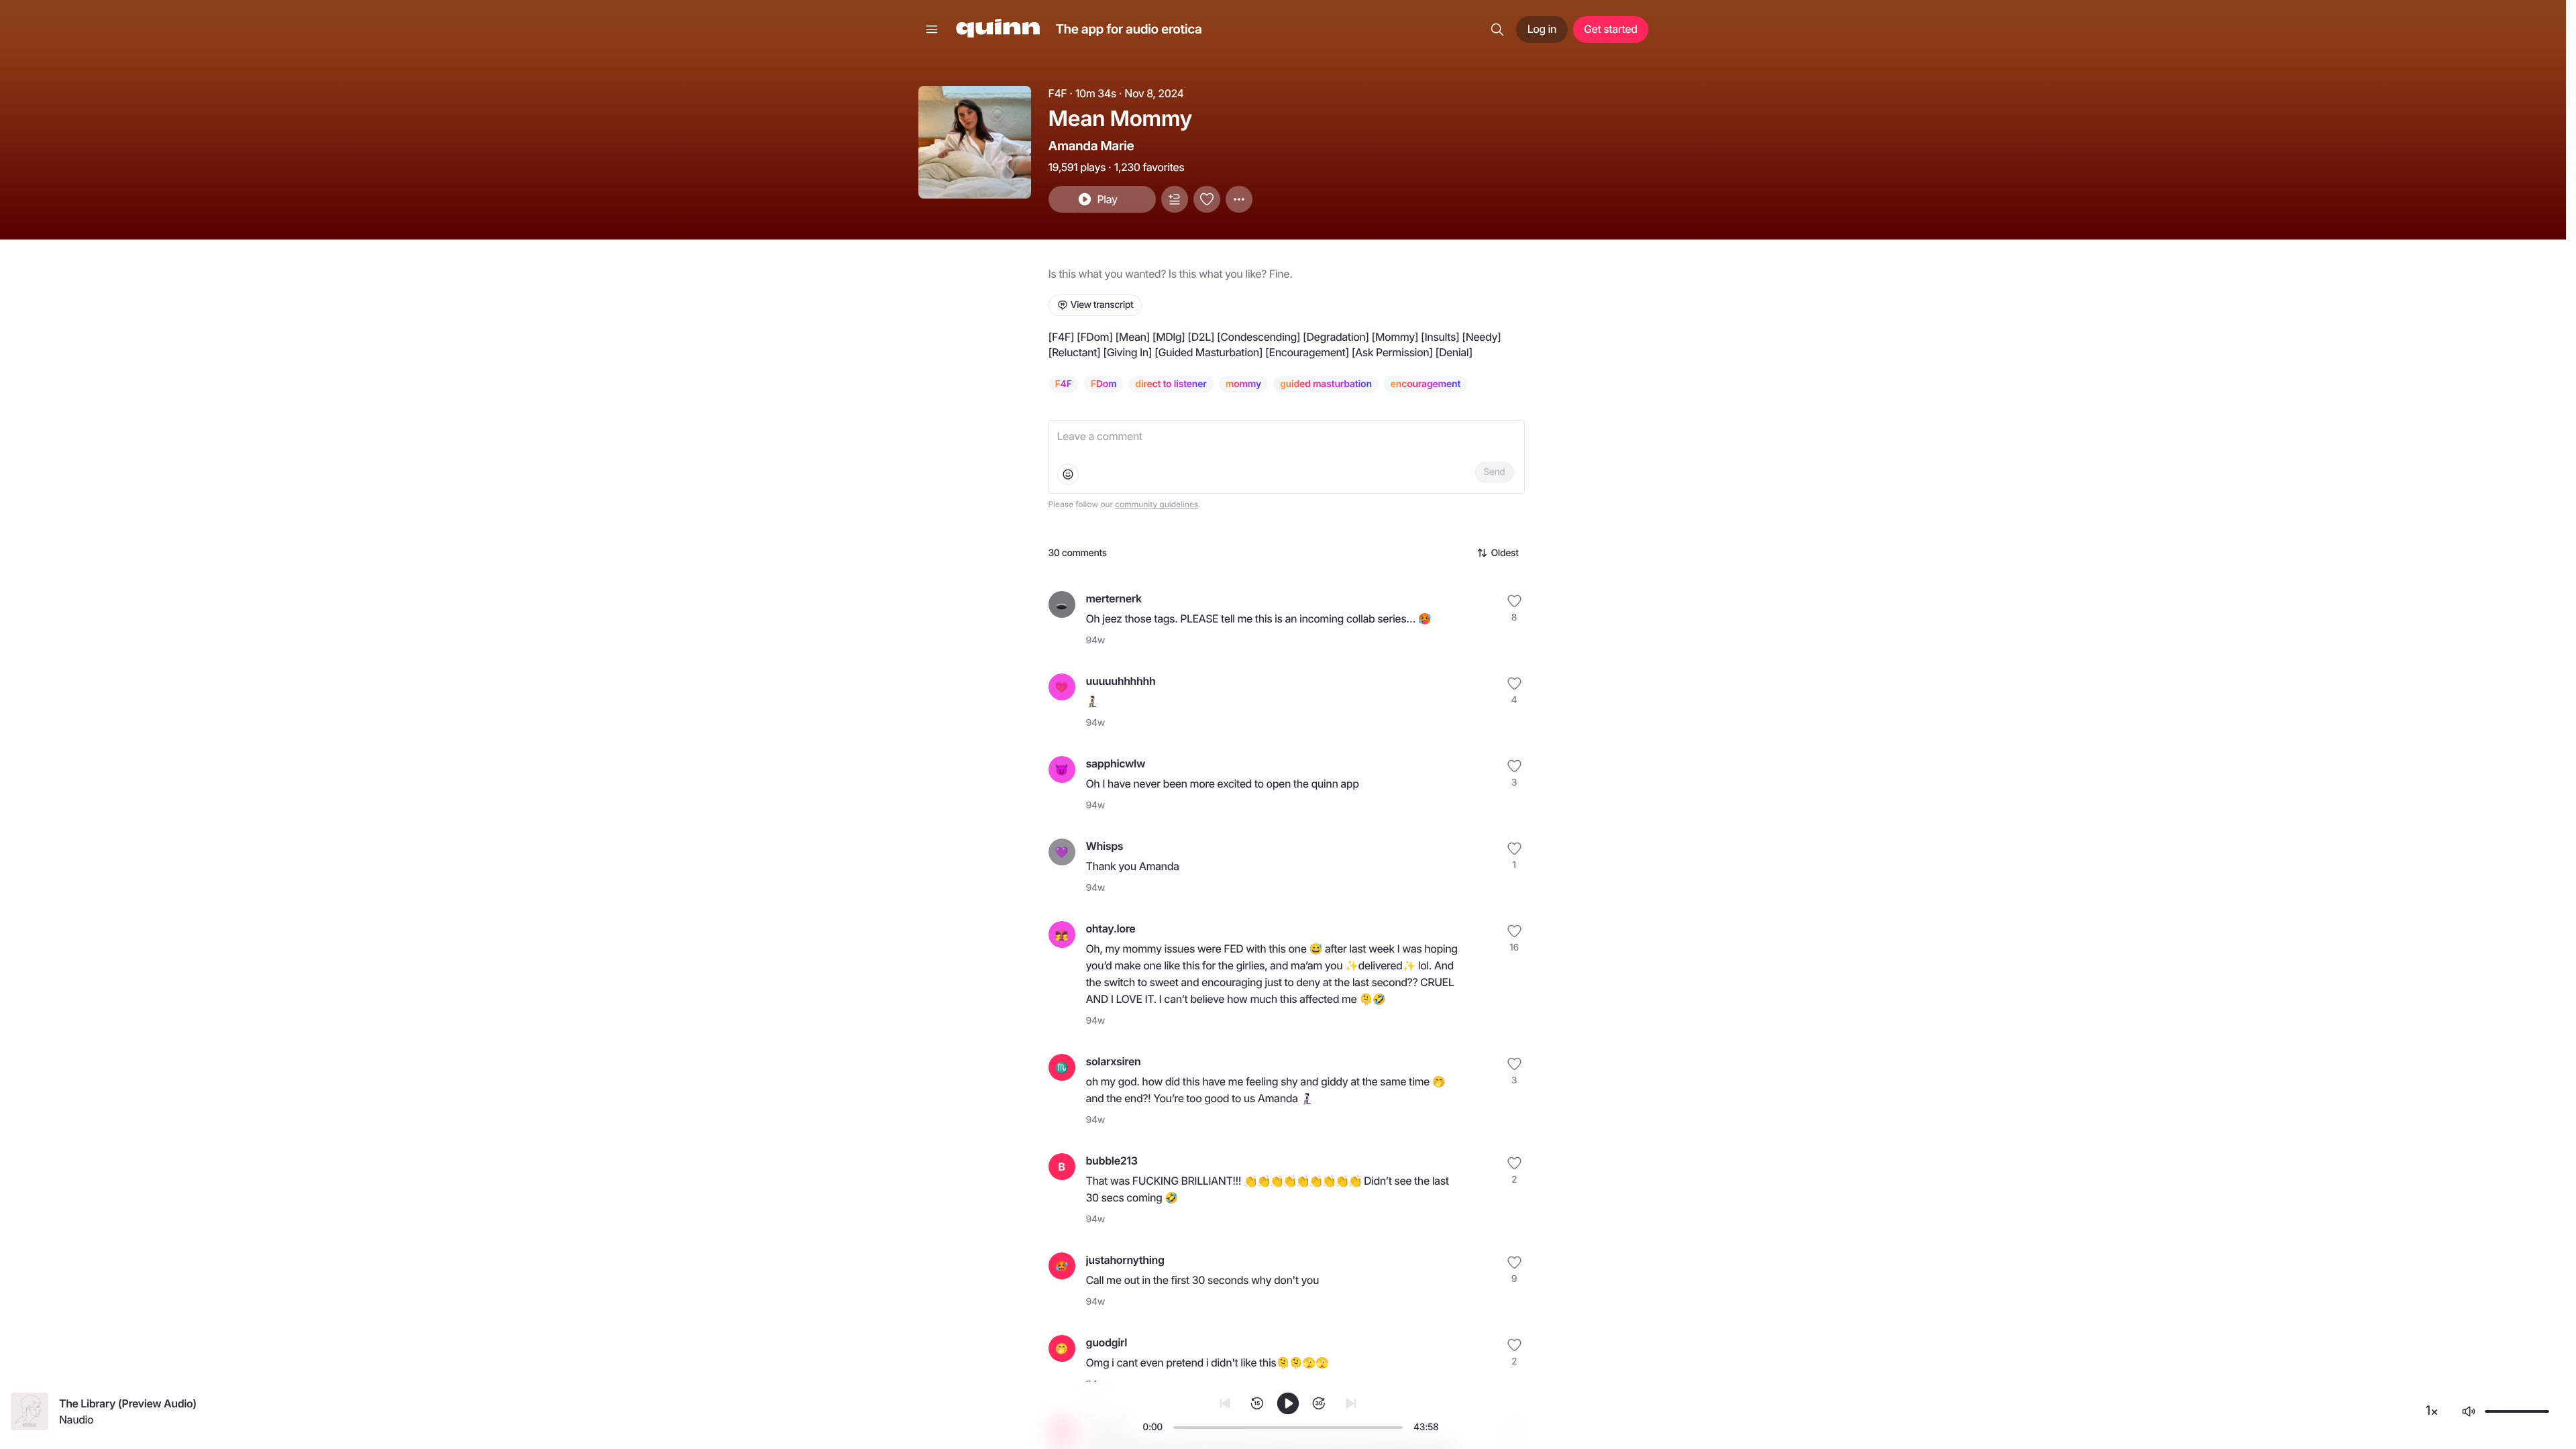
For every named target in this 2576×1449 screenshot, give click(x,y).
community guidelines (1157, 504)
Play (1107, 199)
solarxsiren (1114, 1061)
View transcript (1102, 305)
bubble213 (1112, 1161)
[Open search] (1497, 30)
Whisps (1105, 846)
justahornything (1125, 1260)
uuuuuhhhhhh (1121, 681)
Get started (1610, 29)
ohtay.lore (1111, 928)
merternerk (1114, 598)
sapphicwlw (1116, 763)
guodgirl (1107, 1342)
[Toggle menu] (932, 30)
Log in (1542, 29)
